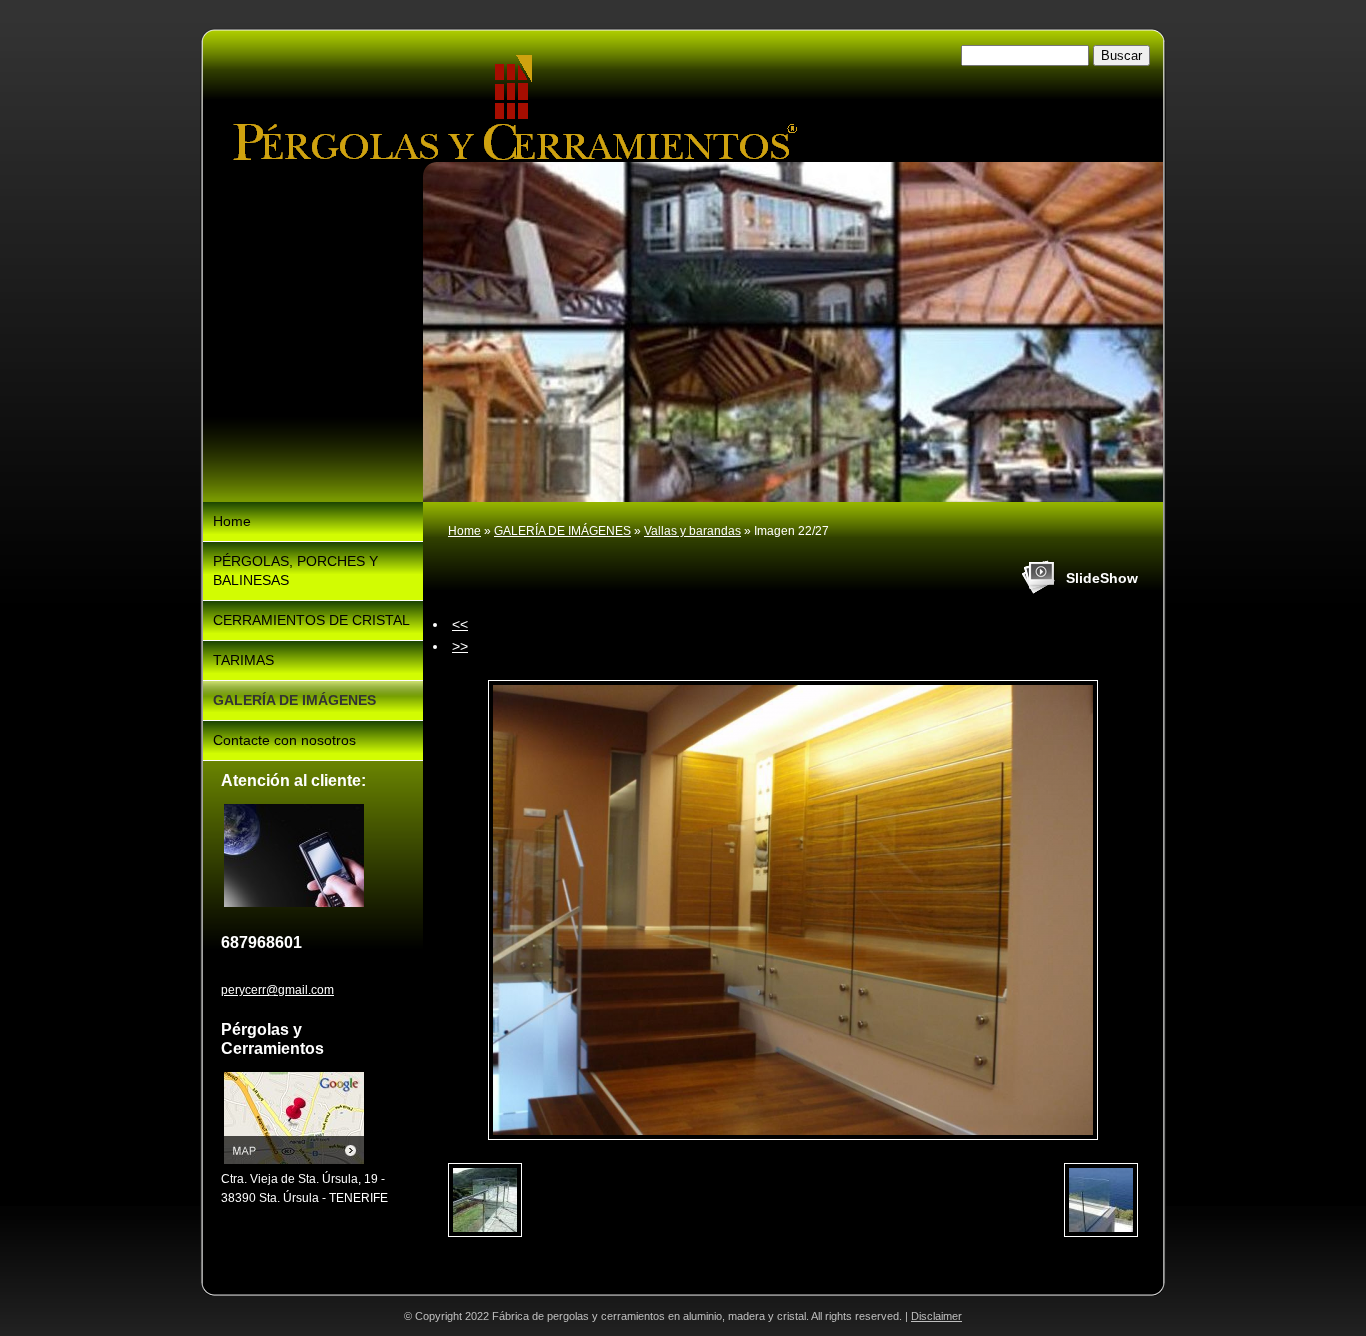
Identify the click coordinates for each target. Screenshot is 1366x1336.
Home (464, 531)
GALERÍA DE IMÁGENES (562, 531)
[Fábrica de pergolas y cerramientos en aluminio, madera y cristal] (515, 107)
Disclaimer (936, 1316)
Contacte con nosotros (284, 740)
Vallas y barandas (692, 531)
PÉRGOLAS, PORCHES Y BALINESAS (295, 570)
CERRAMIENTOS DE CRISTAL (311, 620)
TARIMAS (243, 660)
